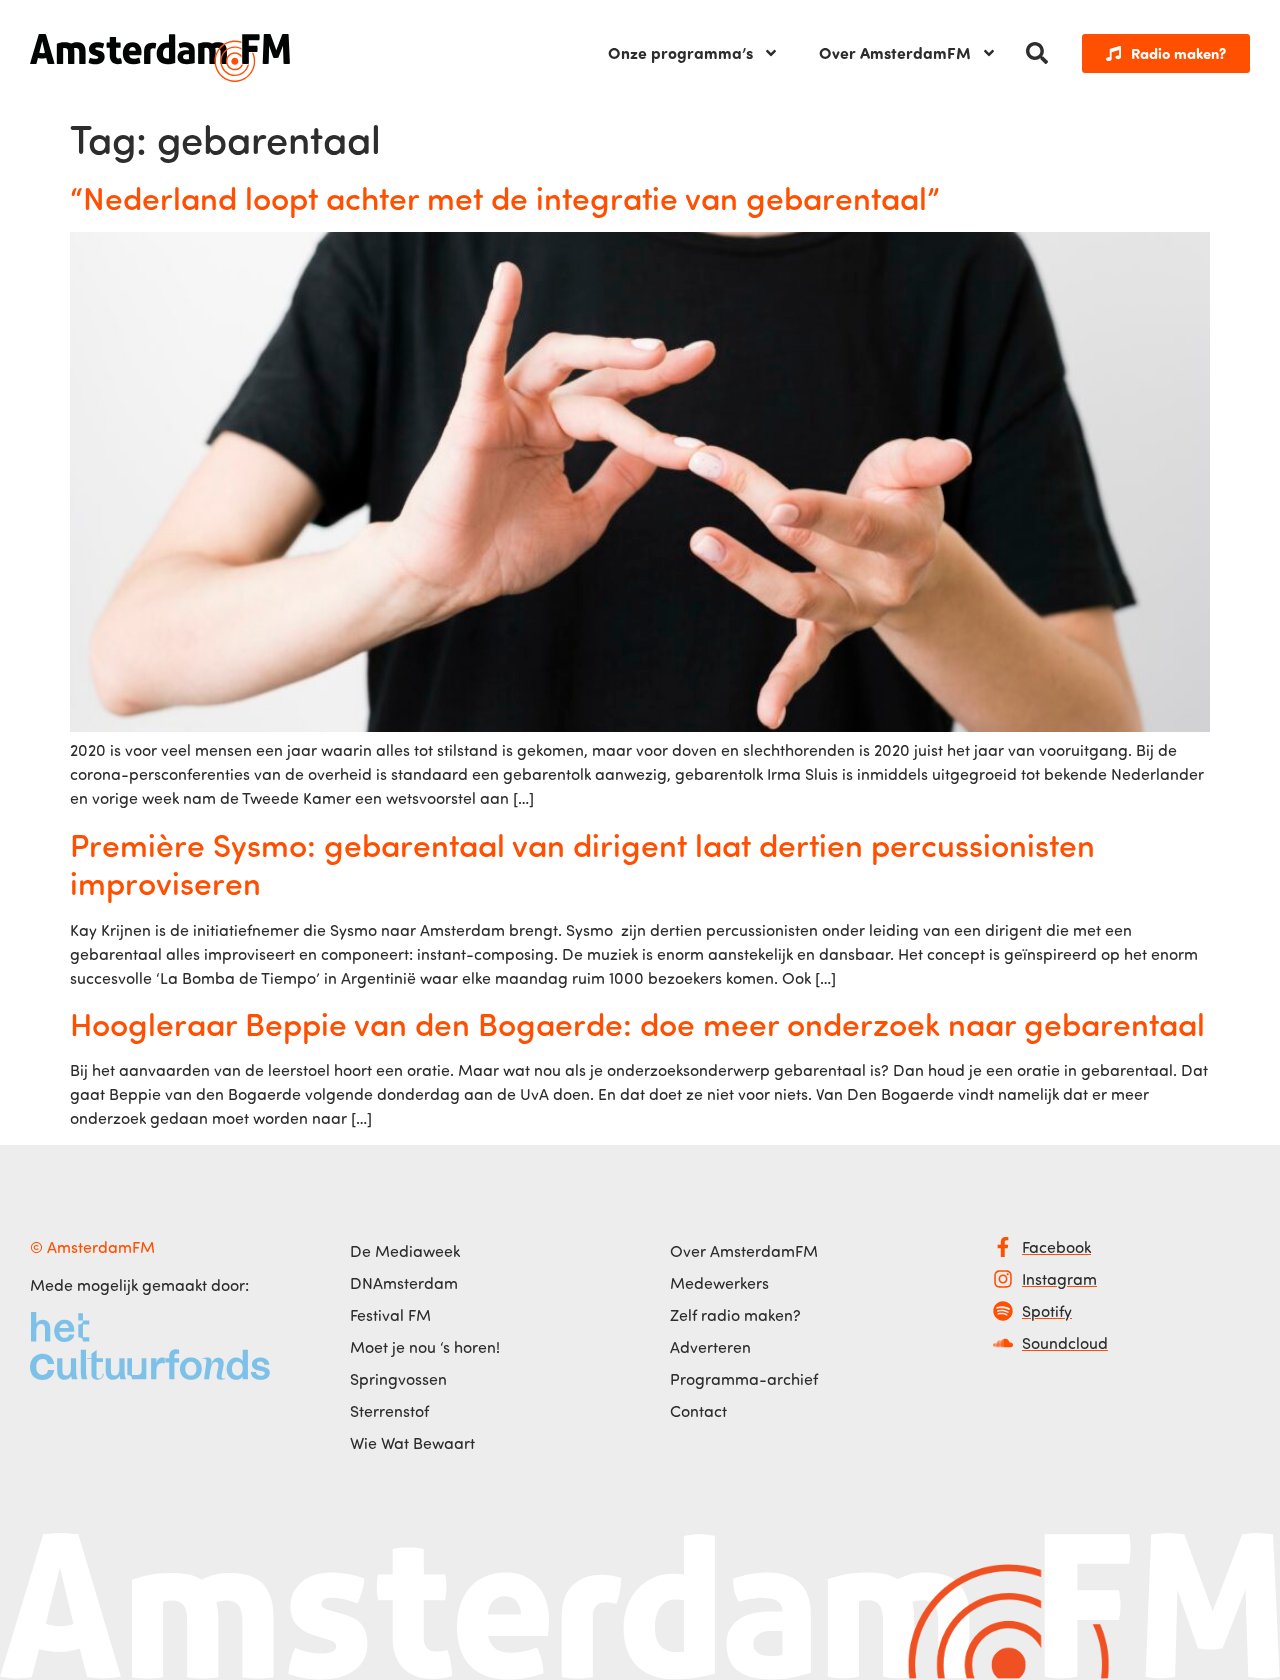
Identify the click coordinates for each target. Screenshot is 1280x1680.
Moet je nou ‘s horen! (425, 1347)
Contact (698, 1411)
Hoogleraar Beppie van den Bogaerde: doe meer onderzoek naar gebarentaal (637, 1023)
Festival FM (390, 1315)
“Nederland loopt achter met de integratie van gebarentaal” (505, 197)
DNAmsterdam (404, 1283)
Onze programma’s (680, 52)
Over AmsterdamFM (895, 52)
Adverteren (710, 1347)
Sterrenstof (389, 1411)
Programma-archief (744, 1379)
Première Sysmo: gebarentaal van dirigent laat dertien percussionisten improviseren (582, 863)
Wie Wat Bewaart (412, 1443)
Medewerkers (719, 1283)
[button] (1037, 53)
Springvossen (398, 1379)
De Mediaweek (405, 1251)
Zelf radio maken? (735, 1315)
